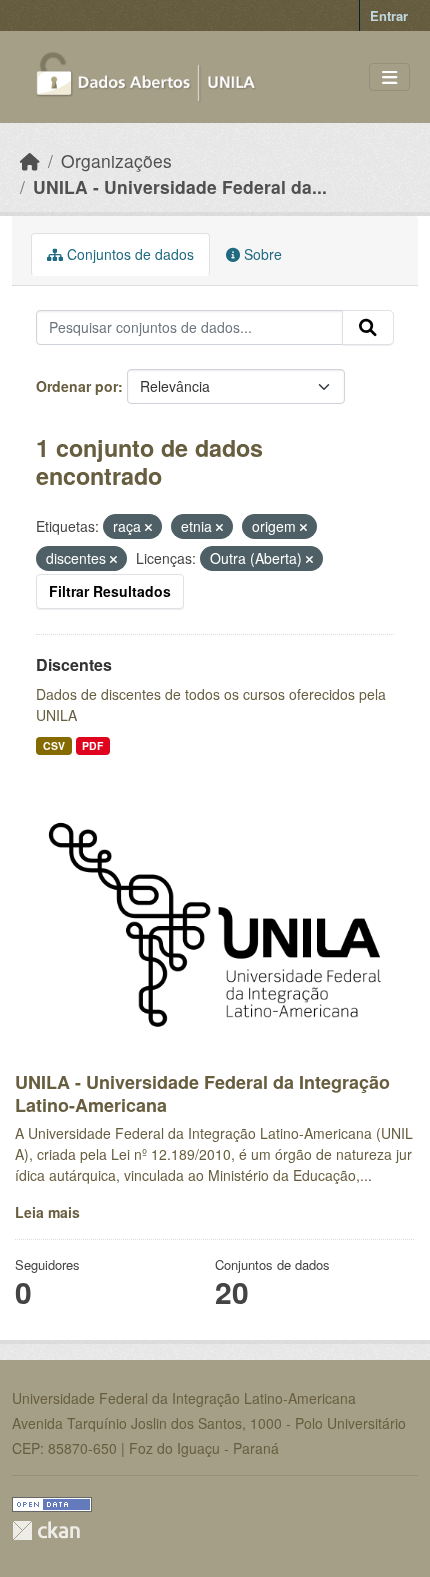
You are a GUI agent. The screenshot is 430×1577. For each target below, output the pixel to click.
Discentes (74, 664)
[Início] (30, 160)
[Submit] (368, 328)
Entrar (389, 15)
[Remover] (148, 527)
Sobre (261, 254)
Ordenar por (77, 386)
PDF (92, 745)
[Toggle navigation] (389, 77)
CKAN (46, 1530)
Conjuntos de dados (128, 254)
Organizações (116, 160)
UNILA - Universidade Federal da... (180, 186)
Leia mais (47, 1212)
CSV (54, 745)
